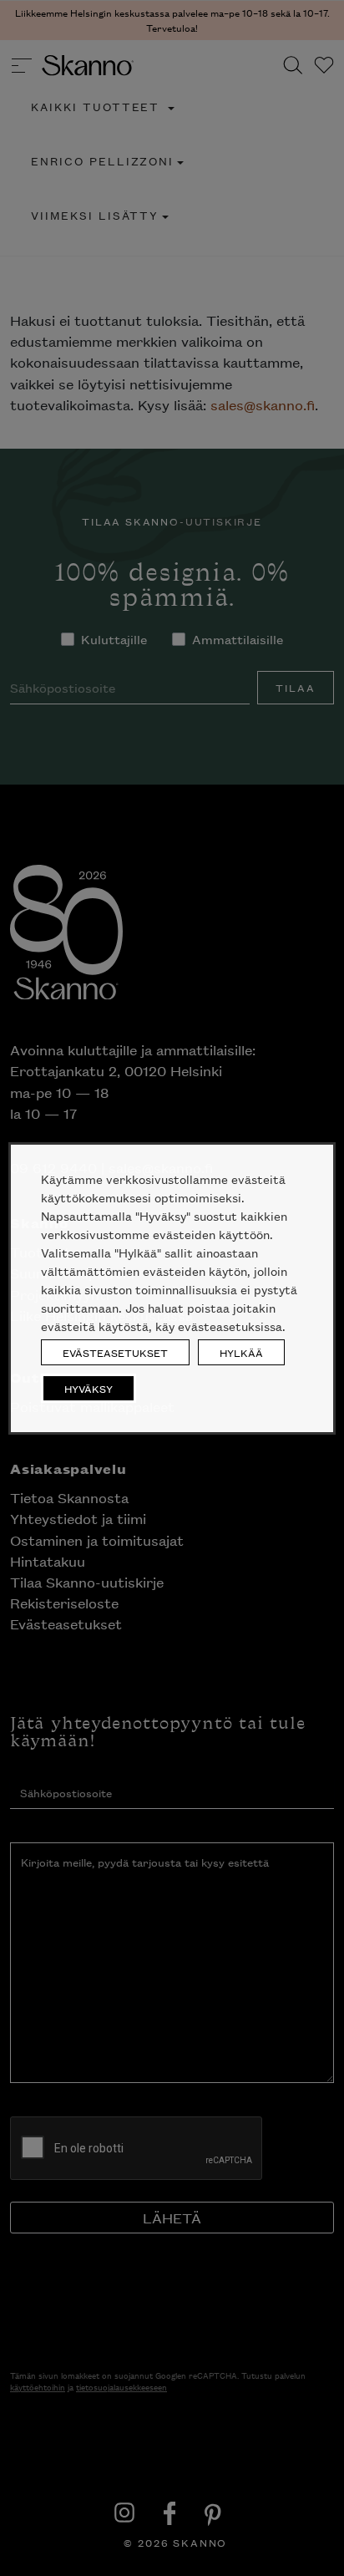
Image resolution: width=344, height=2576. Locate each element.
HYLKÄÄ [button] (241, 1352)
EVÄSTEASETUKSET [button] (115, 1352)
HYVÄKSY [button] (89, 1388)
